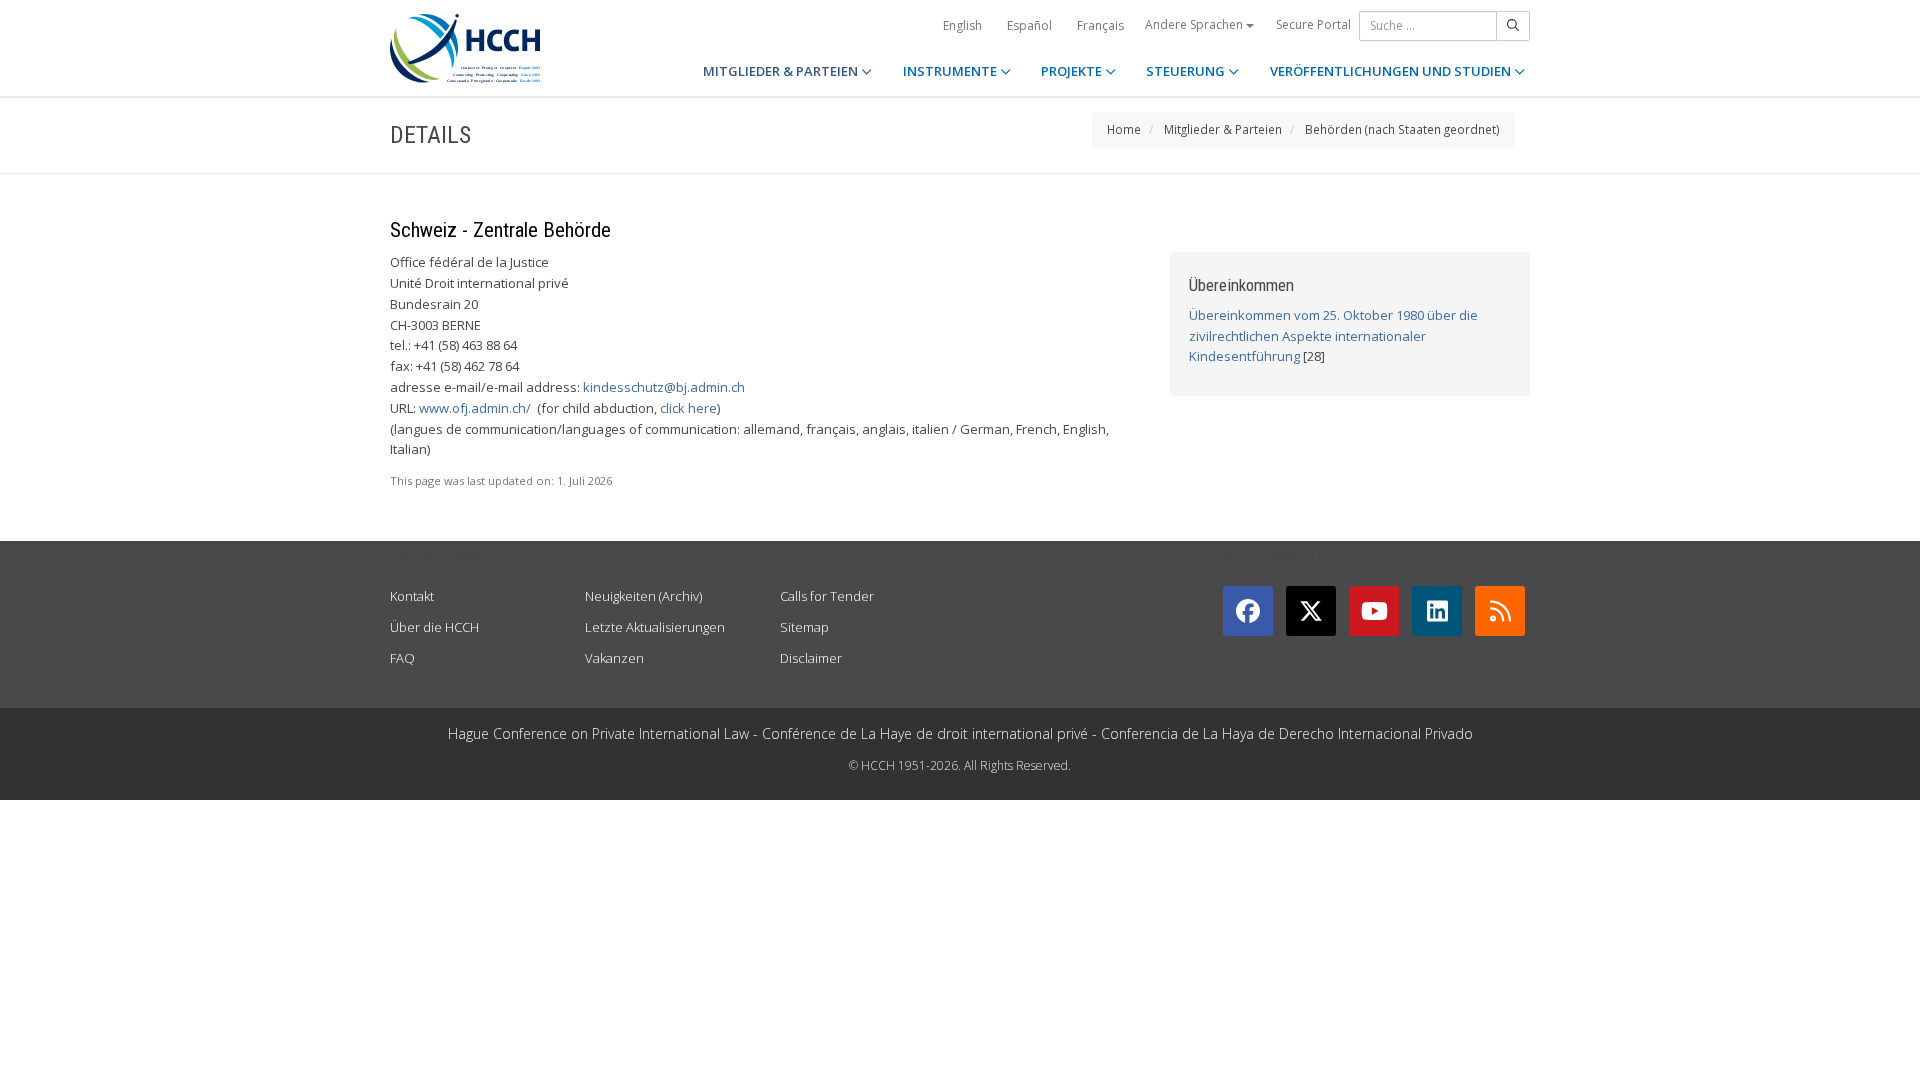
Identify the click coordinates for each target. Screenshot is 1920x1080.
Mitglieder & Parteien (1223, 129)
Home (1124, 129)
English (962, 25)
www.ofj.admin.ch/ (475, 408)
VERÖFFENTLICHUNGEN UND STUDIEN (1392, 71)
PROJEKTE (1073, 71)
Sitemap (804, 627)
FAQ (402, 658)
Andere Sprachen (1195, 24)
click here (688, 408)
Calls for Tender (827, 596)
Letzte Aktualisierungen (655, 627)
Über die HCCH (434, 627)
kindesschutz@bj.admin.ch (664, 387)
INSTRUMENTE (951, 71)
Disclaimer (811, 658)
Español (1029, 25)
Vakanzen (614, 658)
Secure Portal (1313, 24)
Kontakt (412, 596)
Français (1100, 25)
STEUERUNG (1187, 71)
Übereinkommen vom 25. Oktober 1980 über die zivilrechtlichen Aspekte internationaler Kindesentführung (1333, 336)
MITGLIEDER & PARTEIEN (782, 71)
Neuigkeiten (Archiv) (643, 596)
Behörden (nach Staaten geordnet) (1402, 129)
